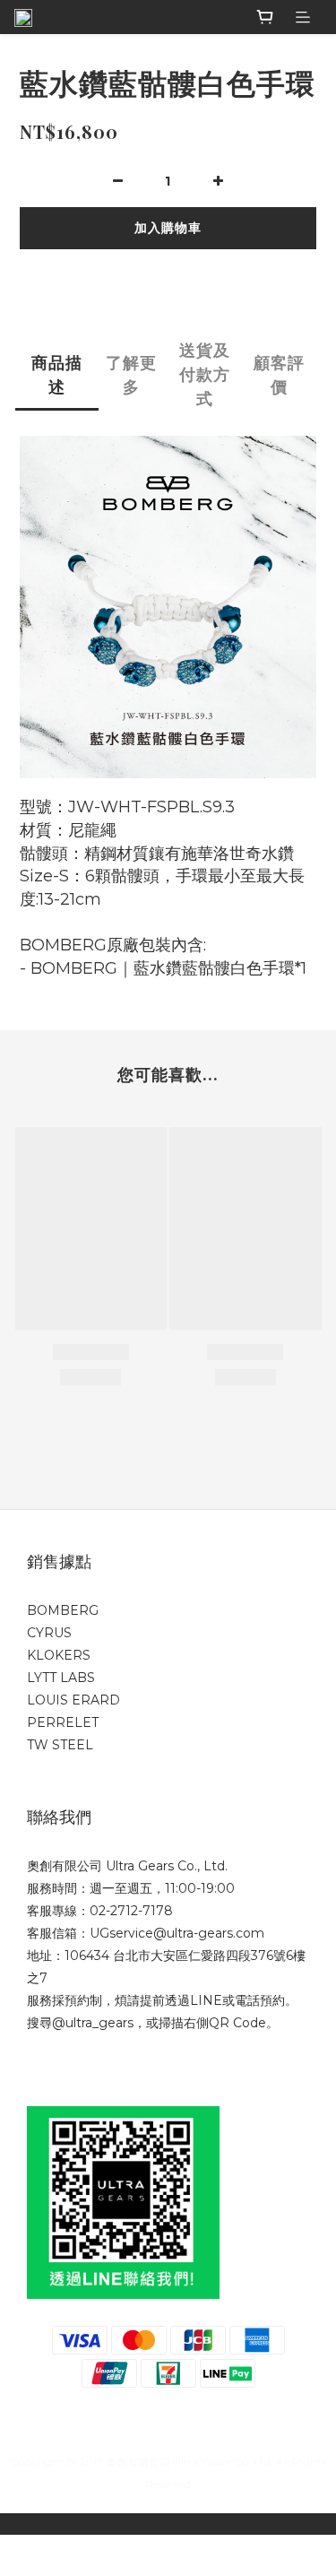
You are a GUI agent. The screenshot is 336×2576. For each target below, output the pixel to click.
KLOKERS (59, 1655)
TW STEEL (60, 1745)
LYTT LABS (61, 1678)
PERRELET (63, 1722)
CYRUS (49, 1633)
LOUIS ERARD (73, 1700)
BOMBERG (63, 1610)
